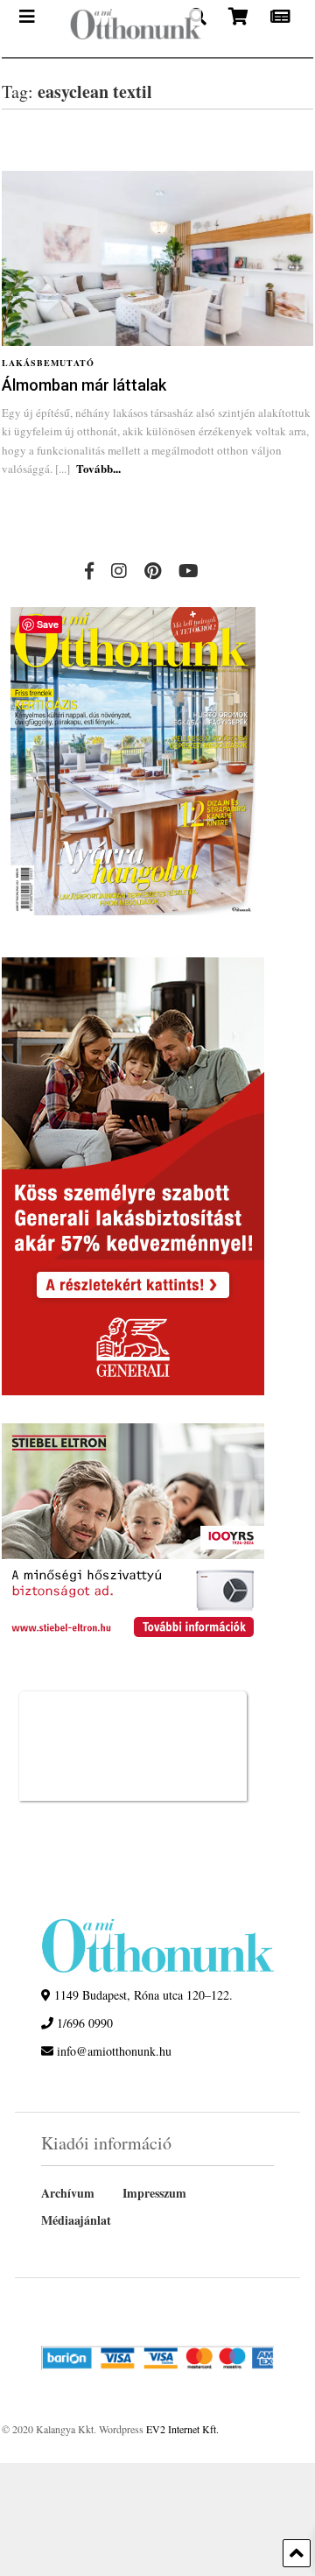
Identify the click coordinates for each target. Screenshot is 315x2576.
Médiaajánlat (76, 2220)
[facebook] (89, 571)
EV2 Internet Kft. (182, 2429)
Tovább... (98, 468)
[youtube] (189, 571)
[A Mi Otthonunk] (121, 28)
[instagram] (119, 571)
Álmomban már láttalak (84, 385)
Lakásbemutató (48, 363)
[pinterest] (153, 571)
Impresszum (154, 2193)
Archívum (68, 2193)
